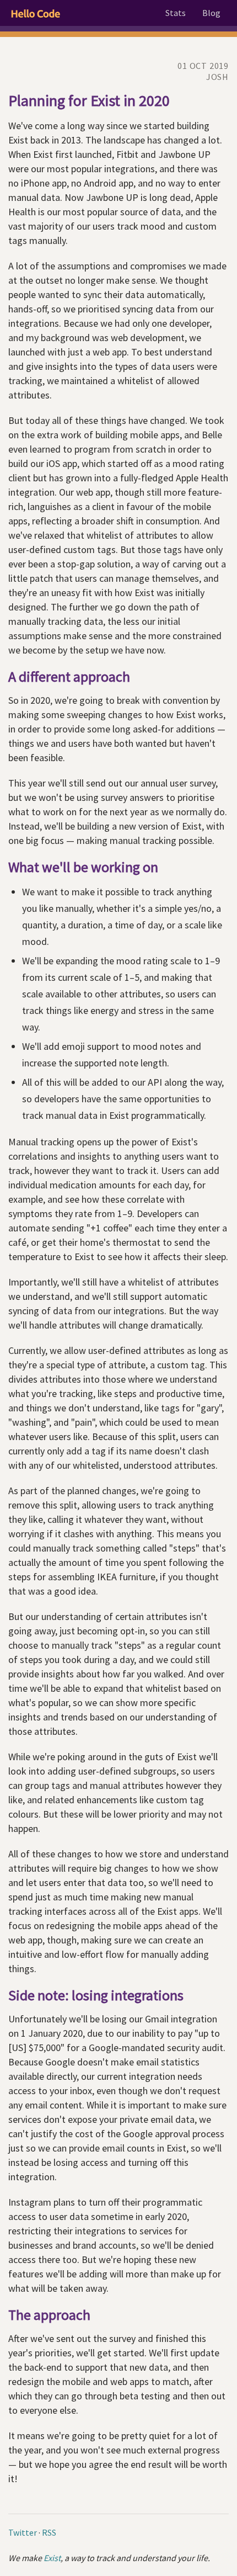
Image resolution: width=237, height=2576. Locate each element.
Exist (52, 2558)
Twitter (23, 2532)
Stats (176, 13)
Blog (211, 13)
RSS (49, 2532)
